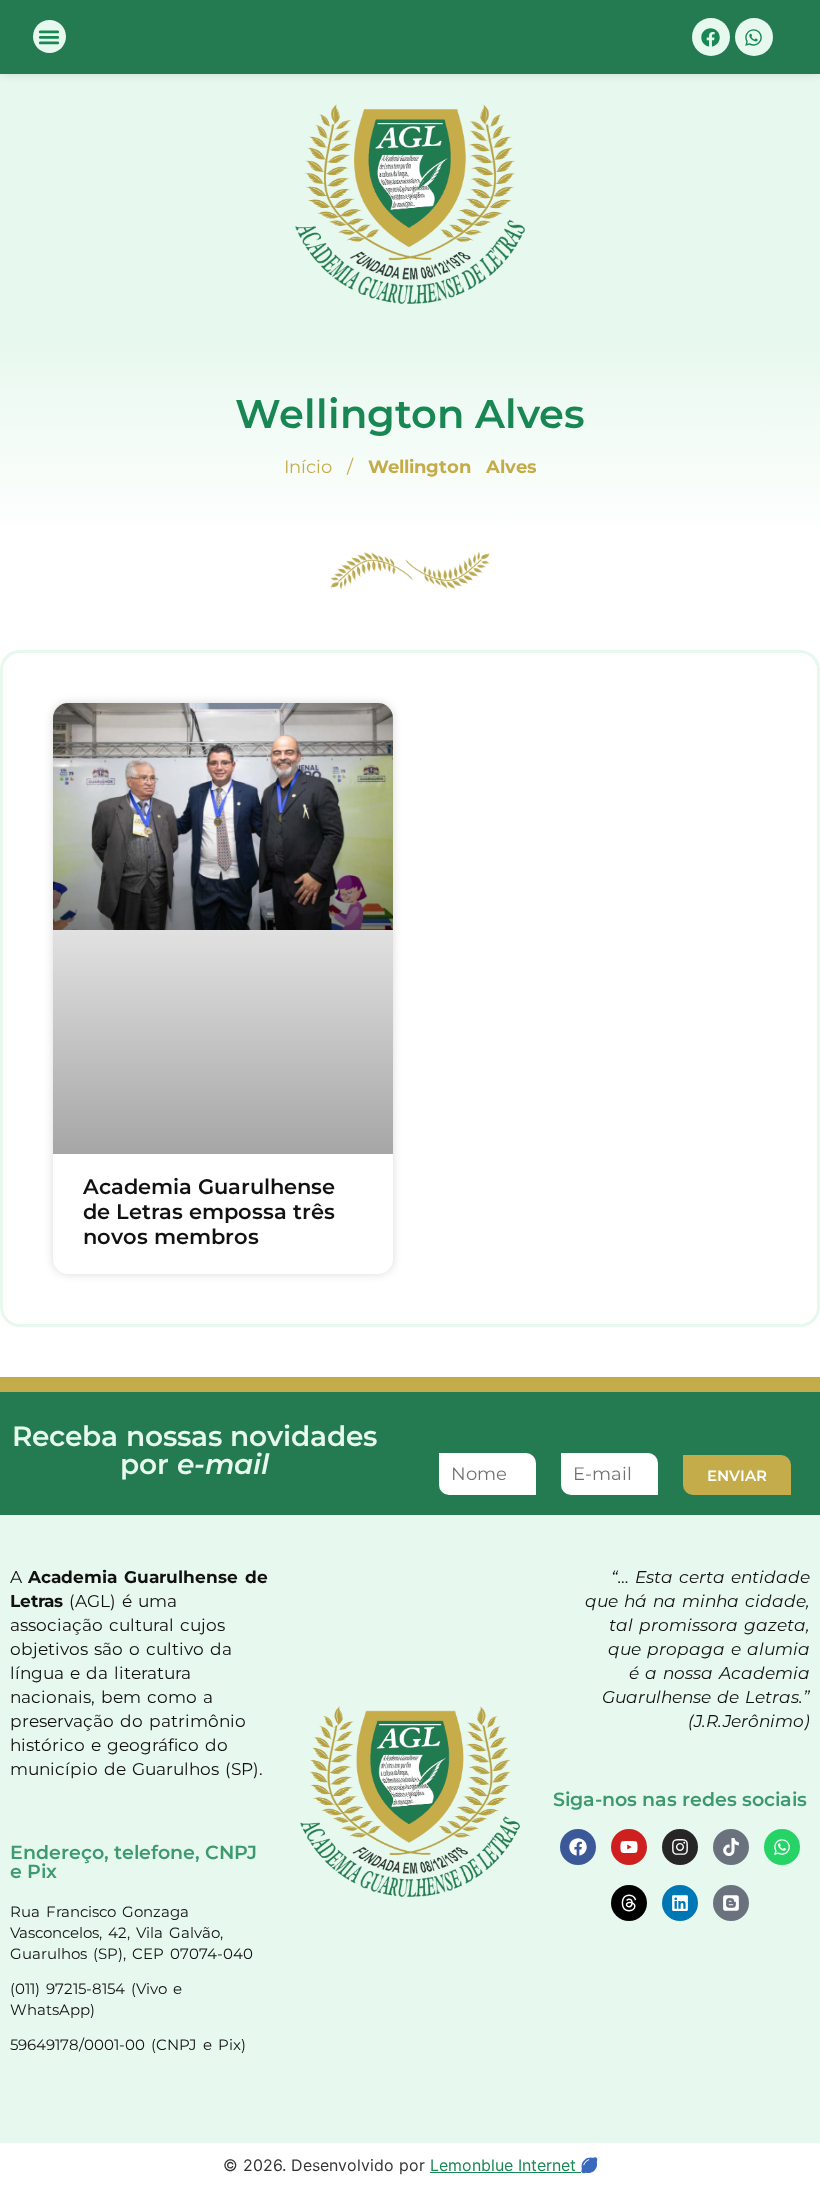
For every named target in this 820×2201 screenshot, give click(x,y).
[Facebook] (711, 37)
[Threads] (629, 1903)
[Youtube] (629, 1847)
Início (308, 467)
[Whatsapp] (754, 37)
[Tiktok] (731, 1847)
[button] (49, 36)
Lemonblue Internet (505, 2165)
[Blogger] (731, 1903)
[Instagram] (680, 1847)
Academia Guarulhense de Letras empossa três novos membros (209, 1211)
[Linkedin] (680, 1903)
